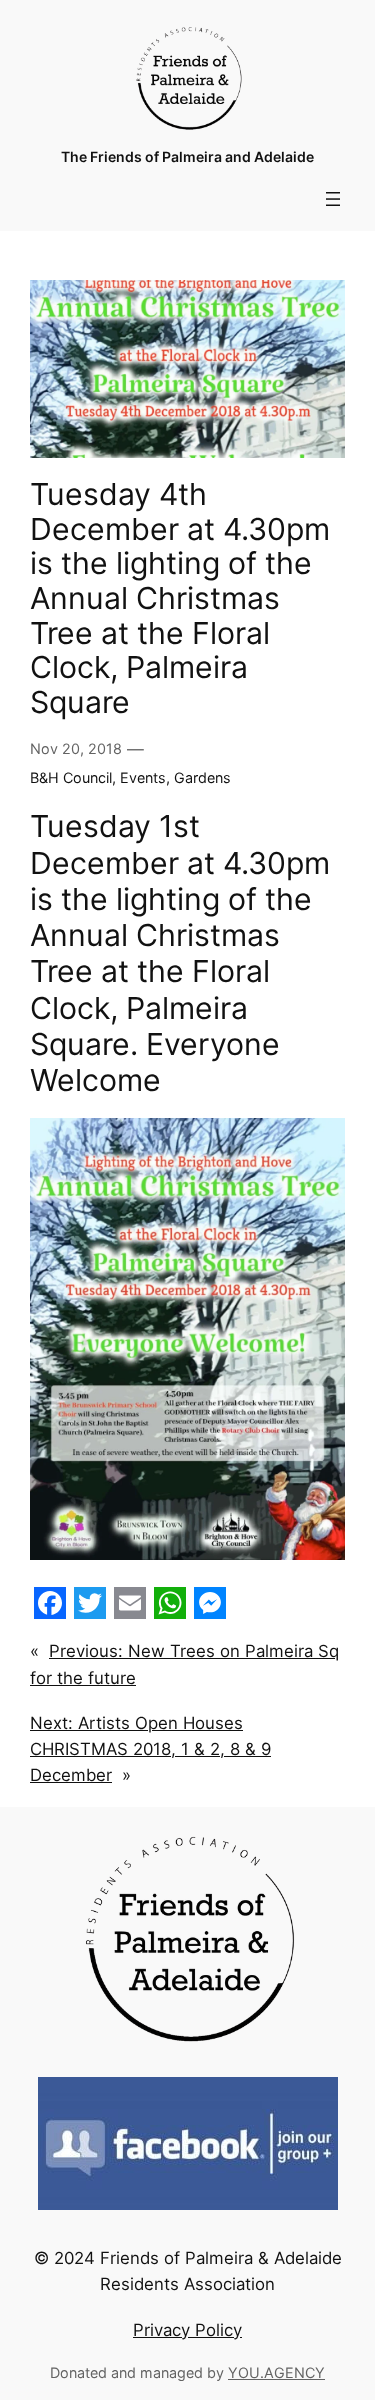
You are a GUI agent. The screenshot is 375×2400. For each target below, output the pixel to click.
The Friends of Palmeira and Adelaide (187, 156)
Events (143, 777)
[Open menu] (333, 199)
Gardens (202, 777)
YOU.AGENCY (276, 2372)
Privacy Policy (187, 2330)
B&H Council (71, 777)
